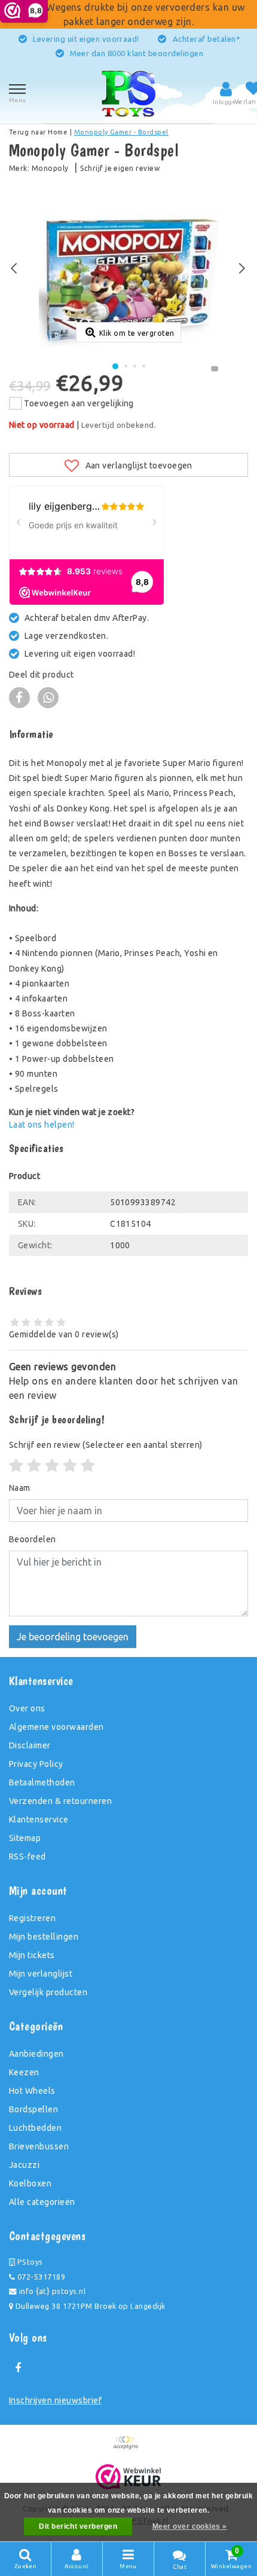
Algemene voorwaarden (56, 1727)
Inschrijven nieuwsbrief (55, 2400)
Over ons (27, 1708)
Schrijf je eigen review (120, 168)
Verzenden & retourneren (60, 1801)
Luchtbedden (35, 2128)
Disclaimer (30, 1745)
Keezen (24, 2072)
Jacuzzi (24, 2165)
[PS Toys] (128, 93)
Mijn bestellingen (44, 1937)
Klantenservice (39, 1820)
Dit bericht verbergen (78, 2526)
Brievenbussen (39, 2146)
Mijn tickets (32, 1955)
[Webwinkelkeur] (129, 2477)
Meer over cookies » (190, 2526)
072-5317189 (40, 2277)
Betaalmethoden (42, 1782)
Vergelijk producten (48, 1992)
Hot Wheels (32, 2091)
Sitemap (25, 1838)
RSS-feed (27, 1857)
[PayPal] (128, 2448)
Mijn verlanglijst (41, 1974)
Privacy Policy (36, 1764)
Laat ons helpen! (42, 1125)
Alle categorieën (42, 2202)
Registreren (32, 1918)
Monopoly (50, 168)
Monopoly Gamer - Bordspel (121, 132)
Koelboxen (30, 2183)
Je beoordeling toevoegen (73, 1637)
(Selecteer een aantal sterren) (106, 1445)
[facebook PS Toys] (18, 2368)
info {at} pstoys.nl (51, 2291)
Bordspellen (33, 2109)
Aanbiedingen (36, 2054)
